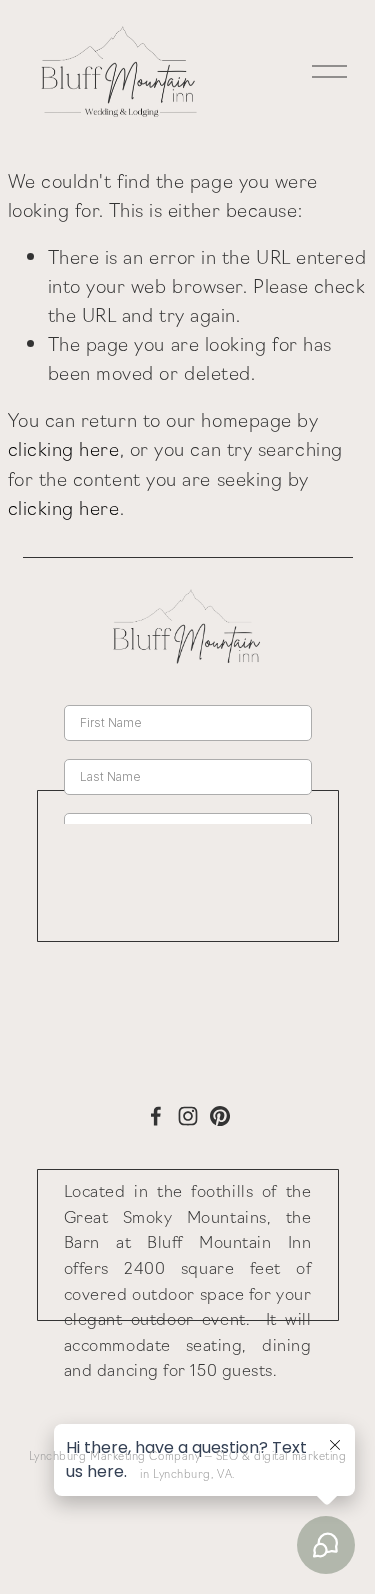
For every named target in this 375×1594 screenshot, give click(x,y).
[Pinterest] (220, 1116)
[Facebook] (156, 1116)
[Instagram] (188, 1116)
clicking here (64, 448)
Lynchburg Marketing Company (115, 1455)
